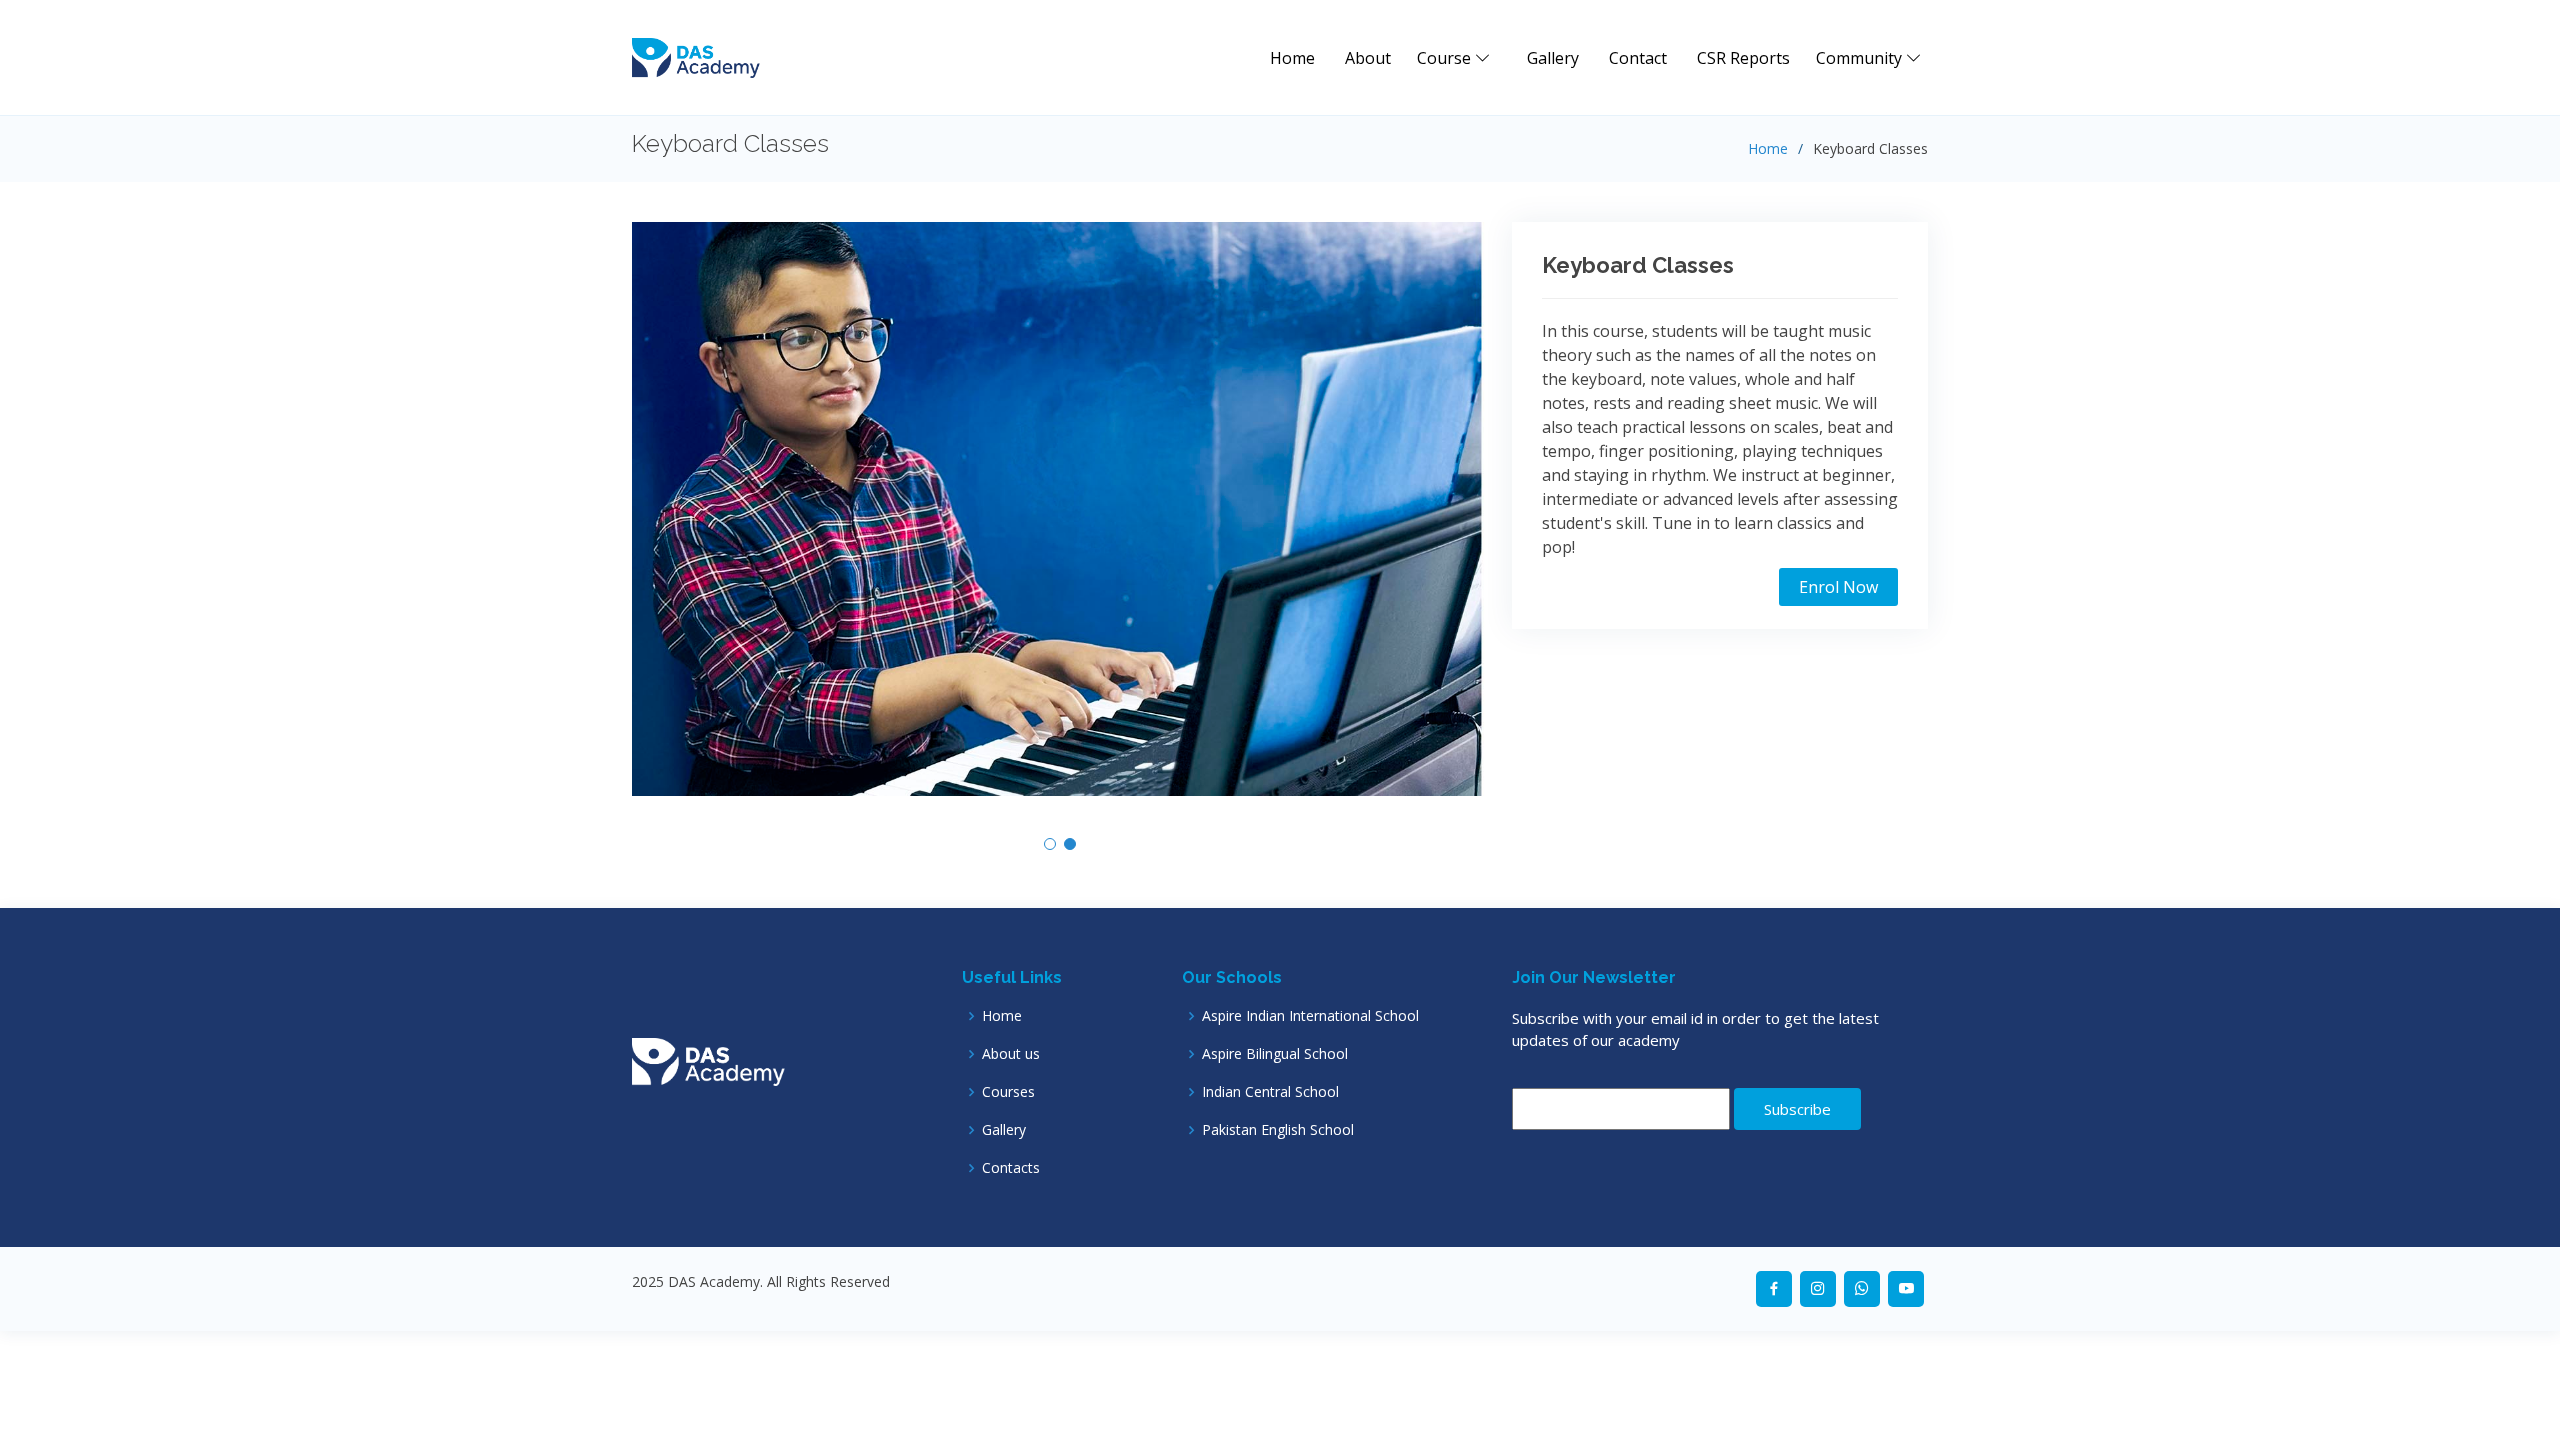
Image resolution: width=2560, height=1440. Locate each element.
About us (1011, 1054)
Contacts (1011, 1168)
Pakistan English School (1278, 1130)
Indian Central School (1270, 1092)
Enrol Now (1838, 587)
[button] (1050, 844)
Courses (1008, 1092)
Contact (1638, 58)
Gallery (1553, 58)
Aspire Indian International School (1310, 1016)
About (1368, 58)
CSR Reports (1743, 58)
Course (1446, 58)
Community (1861, 58)
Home (1292, 58)
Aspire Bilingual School (1275, 1054)
